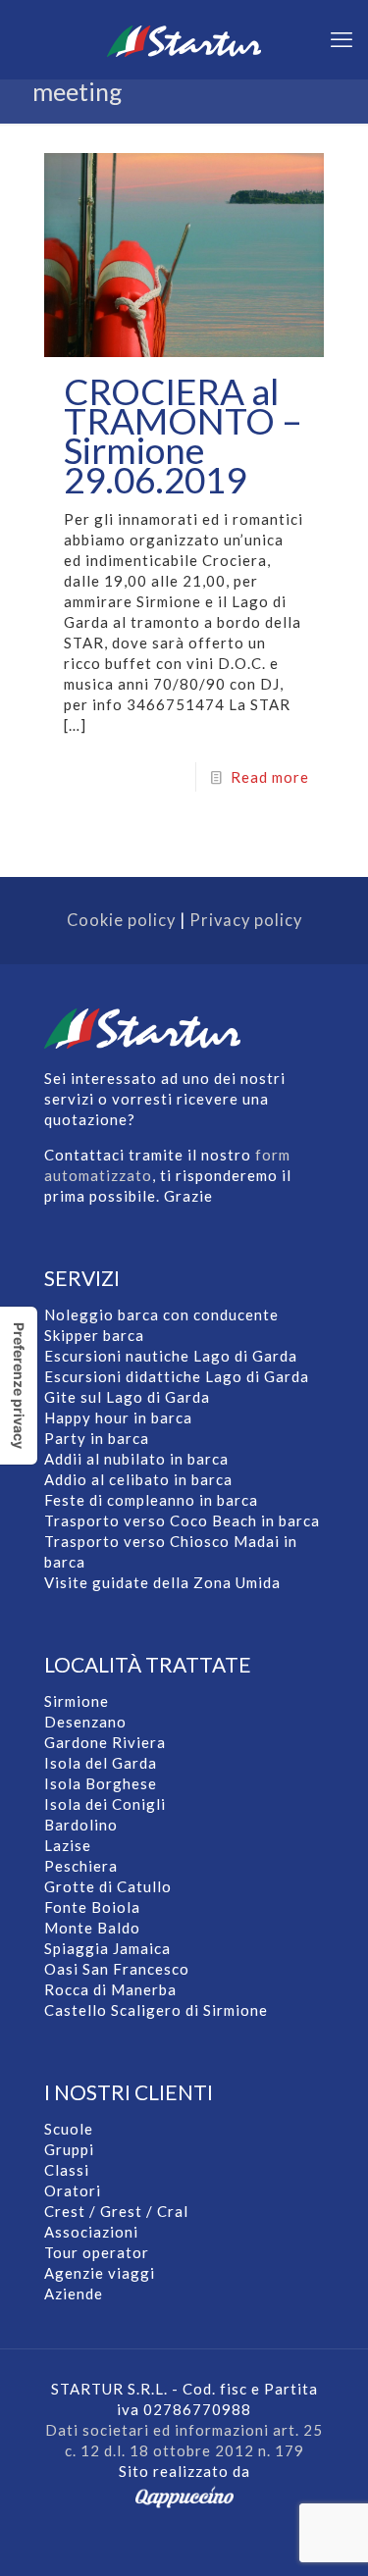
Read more (270, 777)
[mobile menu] (342, 39)
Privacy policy (246, 920)
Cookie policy (121, 920)
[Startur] (184, 39)
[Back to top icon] (308, 2526)
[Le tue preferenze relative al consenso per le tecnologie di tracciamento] (19, 1386)
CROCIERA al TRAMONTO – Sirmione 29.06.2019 (183, 435)
